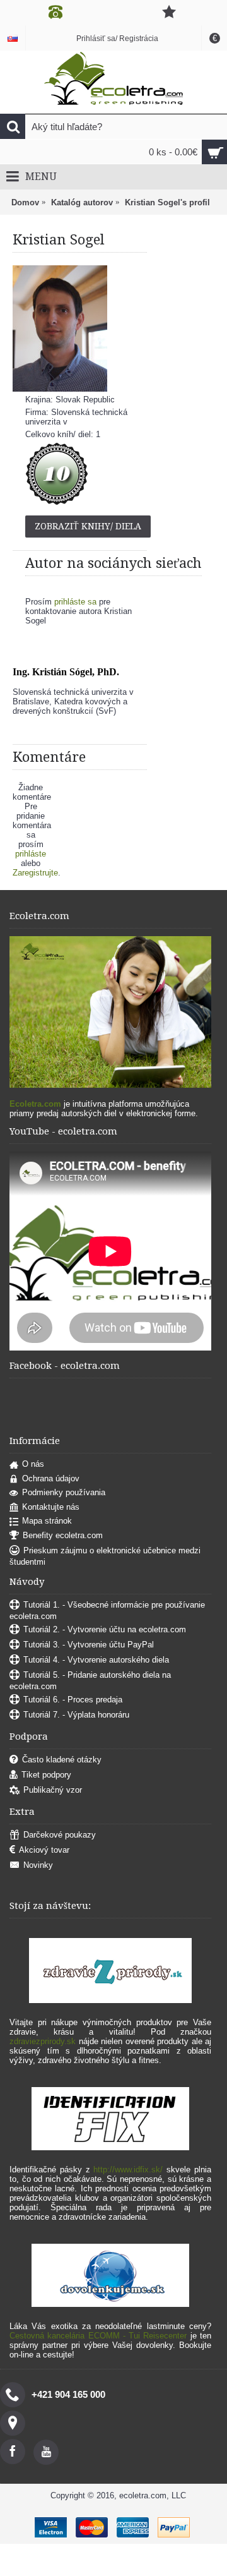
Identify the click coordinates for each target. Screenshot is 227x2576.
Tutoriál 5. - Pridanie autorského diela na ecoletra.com (90, 1681)
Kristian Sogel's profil (167, 202)
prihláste (31, 854)
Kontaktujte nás (51, 1507)
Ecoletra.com (35, 1104)
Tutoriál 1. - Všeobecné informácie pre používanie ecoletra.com (107, 1610)
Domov (25, 202)
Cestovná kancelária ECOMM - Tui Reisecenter (98, 2336)
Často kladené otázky (62, 1760)
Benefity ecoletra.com (63, 1535)
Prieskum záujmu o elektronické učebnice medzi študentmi (105, 1556)
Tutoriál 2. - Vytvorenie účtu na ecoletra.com (105, 1629)
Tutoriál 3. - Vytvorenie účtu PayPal (89, 1645)
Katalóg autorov (82, 202)
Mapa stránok (47, 1521)
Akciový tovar (44, 1850)
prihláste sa (75, 602)
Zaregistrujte (35, 873)
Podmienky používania (64, 1492)
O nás (33, 1464)
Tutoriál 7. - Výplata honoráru (76, 1715)
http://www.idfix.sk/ (128, 2170)
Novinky (38, 1865)
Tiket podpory (46, 1775)
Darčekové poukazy (60, 1835)
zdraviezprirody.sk (43, 2041)
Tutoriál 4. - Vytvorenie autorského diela (96, 1660)
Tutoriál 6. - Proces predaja (73, 1700)
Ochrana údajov (51, 1478)
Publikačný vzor (53, 1790)
